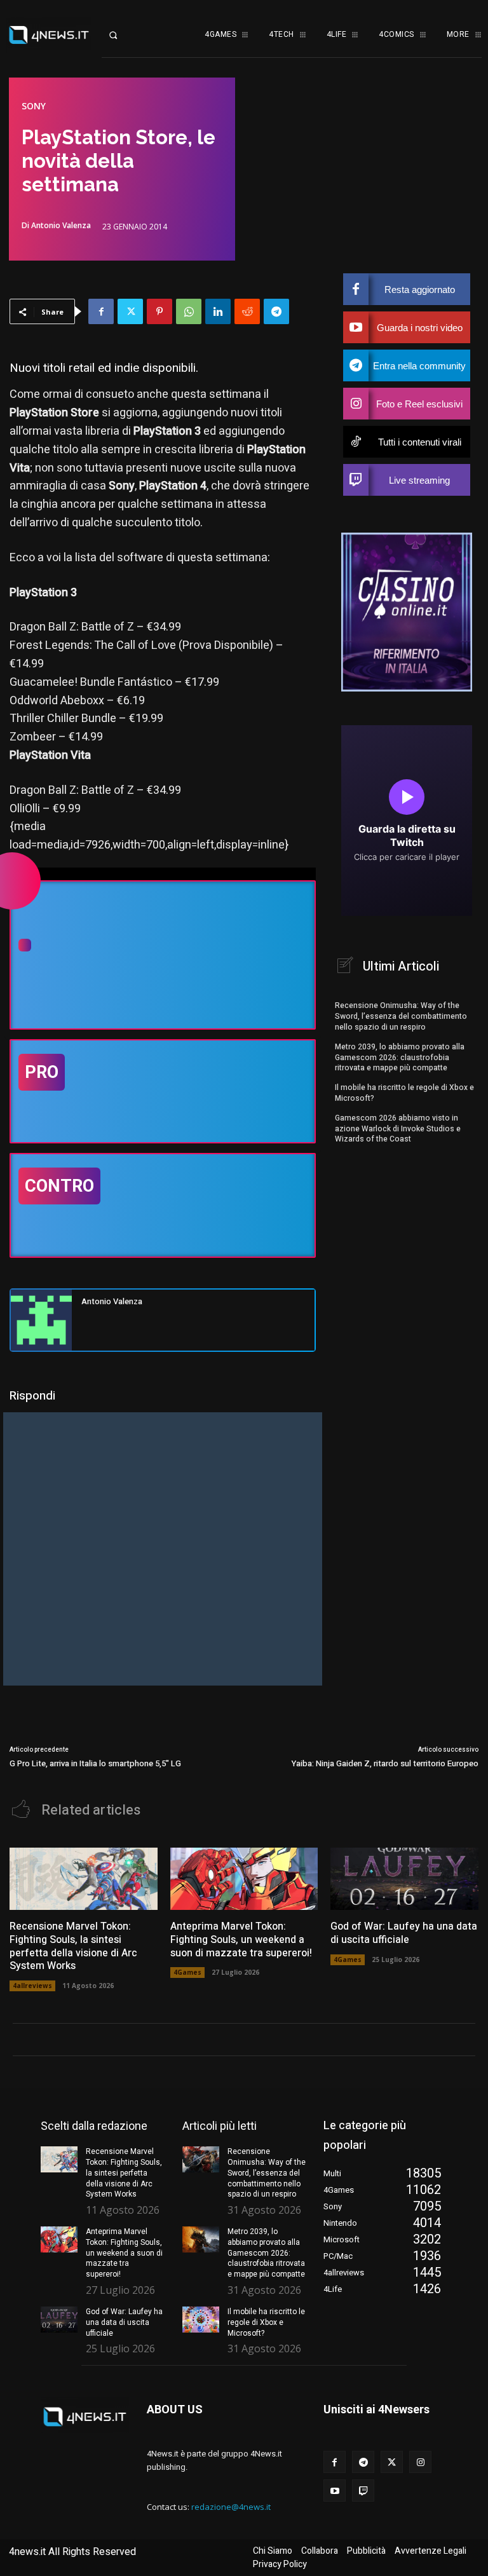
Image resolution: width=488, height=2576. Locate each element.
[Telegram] (276, 311)
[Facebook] (101, 311)
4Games (187, 1972)
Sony (34, 106)
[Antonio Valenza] (41, 1320)
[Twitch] (363, 2491)
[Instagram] (420, 2462)
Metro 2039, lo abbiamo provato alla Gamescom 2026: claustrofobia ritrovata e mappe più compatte (400, 1058)
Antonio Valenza (61, 226)
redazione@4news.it (231, 2507)
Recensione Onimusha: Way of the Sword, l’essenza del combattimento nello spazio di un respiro (401, 1016)
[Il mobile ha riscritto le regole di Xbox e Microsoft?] (201, 2320)
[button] (122, 35)
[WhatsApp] (189, 311)
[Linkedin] (218, 311)
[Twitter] (130, 311)
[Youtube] (335, 2491)
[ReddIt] (247, 311)
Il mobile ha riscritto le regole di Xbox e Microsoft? (404, 1093)
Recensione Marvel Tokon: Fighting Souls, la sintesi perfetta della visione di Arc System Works (73, 1946)
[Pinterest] (159, 311)
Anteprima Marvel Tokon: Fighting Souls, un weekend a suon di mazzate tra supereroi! (241, 1940)
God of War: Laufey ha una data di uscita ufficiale (404, 1933)
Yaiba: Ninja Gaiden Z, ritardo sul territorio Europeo (385, 1763)
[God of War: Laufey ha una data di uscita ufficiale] (404, 1879)
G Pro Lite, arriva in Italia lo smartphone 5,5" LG (95, 1763)
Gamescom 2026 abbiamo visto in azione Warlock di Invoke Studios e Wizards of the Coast (398, 1129)
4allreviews (32, 1986)
